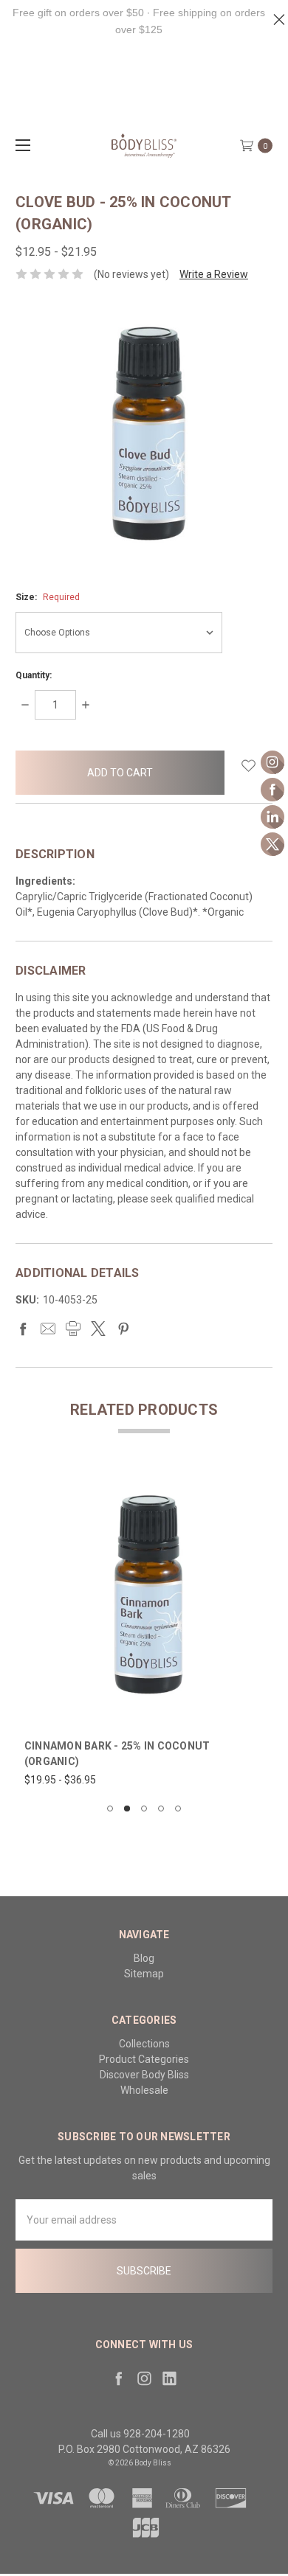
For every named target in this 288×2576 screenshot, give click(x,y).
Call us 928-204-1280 (140, 2434)
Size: (48, 597)
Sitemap (144, 1974)
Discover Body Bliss (144, 2075)
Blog (144, 1958)
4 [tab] (161, 1809)
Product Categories (144, 2059)
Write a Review (214, 274)
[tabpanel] (144, 1630)
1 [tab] (110, 1809)
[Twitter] (98, 1329)
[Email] (48, 1329)
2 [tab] (127, 1809)
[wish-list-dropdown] (248, 766)
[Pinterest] (123, 1329)
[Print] (73, 1329)
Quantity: (34, 675)
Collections (144, 2044)
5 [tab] (178, 1809)
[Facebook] (23, 1329)
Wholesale (144, 2090)
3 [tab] (144, 1809)
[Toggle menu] (20, 145)
